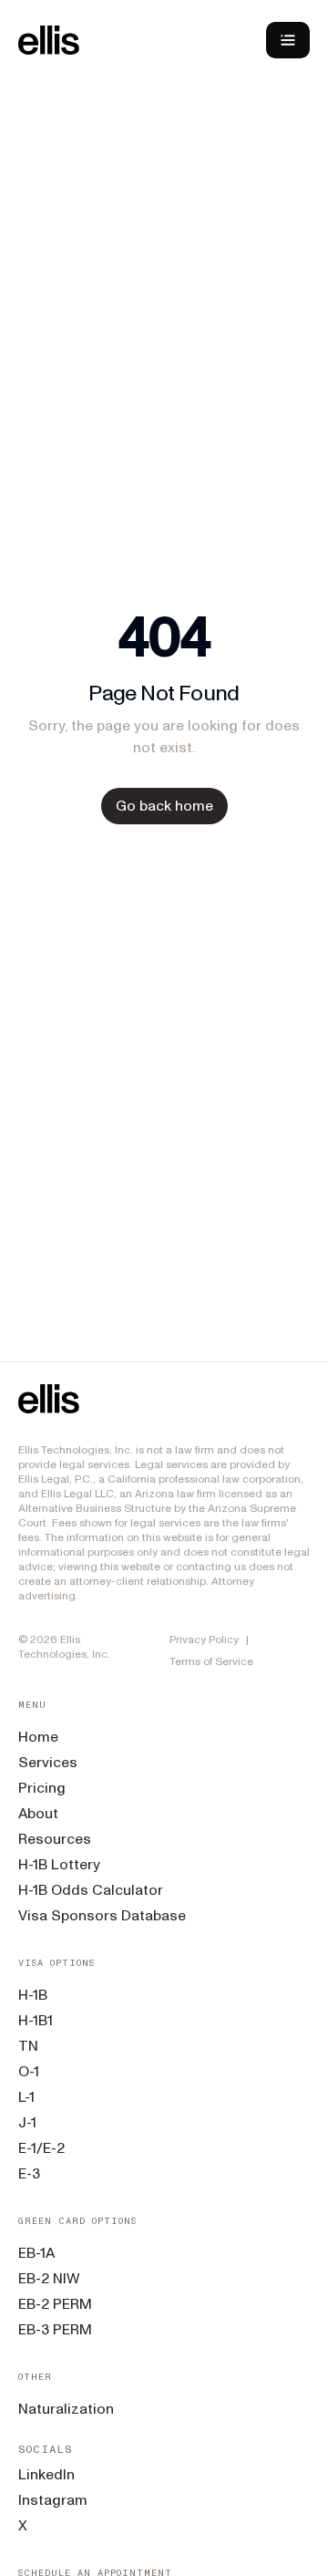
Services (48, 1762)
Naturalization (66, 2409)
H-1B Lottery (59, 1864)
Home (38, 1737)
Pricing (42, 1788)
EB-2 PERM (55, 2304)
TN (28, 2046)
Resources (55, 1839)
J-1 (27, 2122)
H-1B (33, 1995)
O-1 (29, 2071)
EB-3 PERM (55, 2329)
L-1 (26, 2097)
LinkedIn (46, 2474)
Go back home (164, 806)
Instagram (53, 2500)
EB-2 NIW (49, 2278)
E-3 (29, 2173)
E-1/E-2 (41, 2148)
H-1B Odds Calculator (91, 1890)
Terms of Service (211, 1661)
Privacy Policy (204, 1640)
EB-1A (36, 2253)
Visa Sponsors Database (102, 1915)
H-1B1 (36, 2020)
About (38, 1813)
